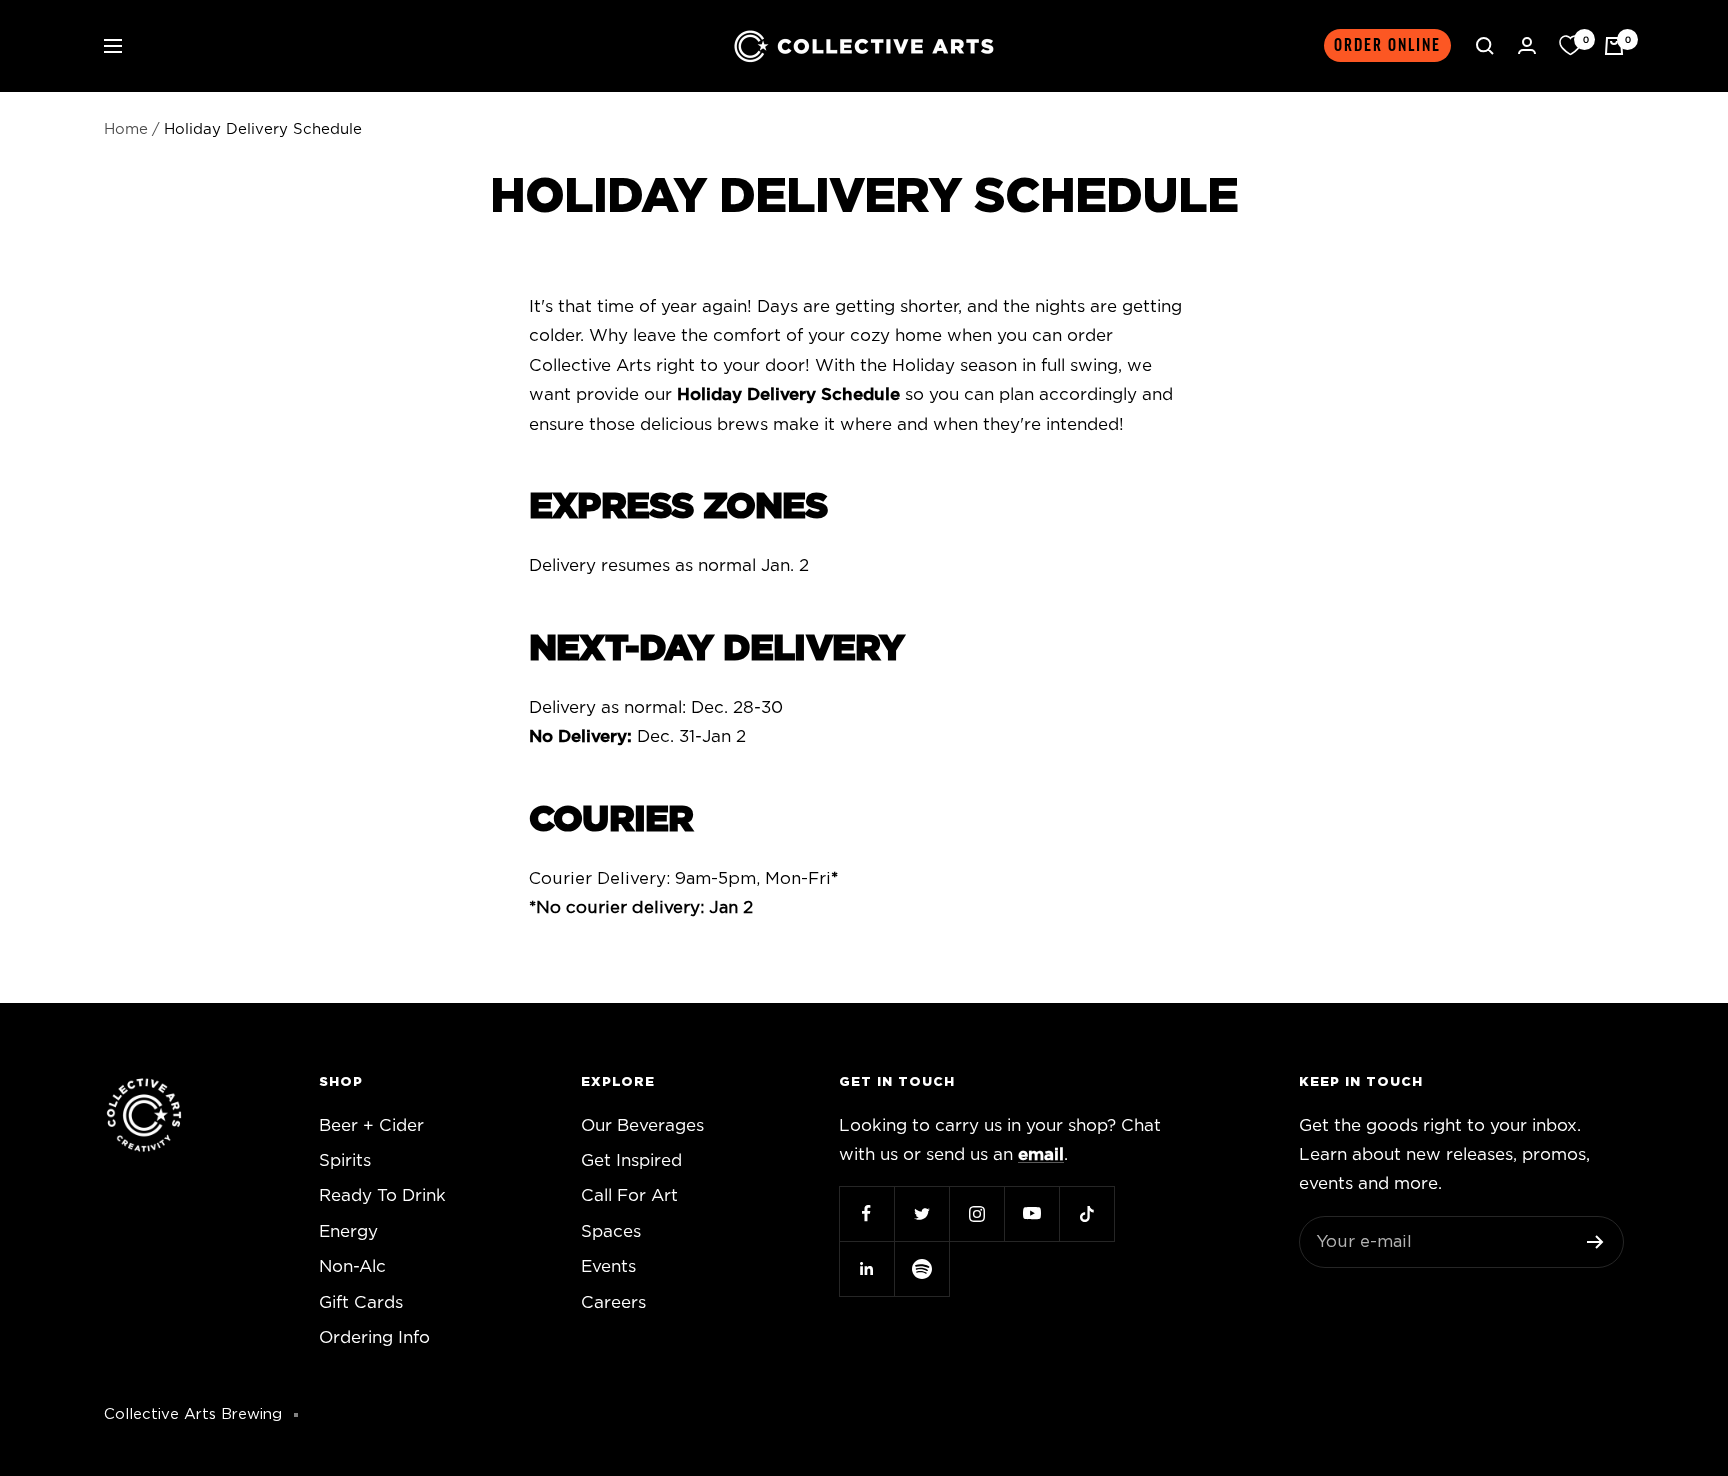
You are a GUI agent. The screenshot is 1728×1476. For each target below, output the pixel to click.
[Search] (1485, 46)
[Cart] (1614, 46)
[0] (1570, 46)
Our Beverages (642, 1125)
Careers (613, 1302)
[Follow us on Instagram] (976, 1213)
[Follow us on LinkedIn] (866, 1268)
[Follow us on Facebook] (866, 1213)
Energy (348, 1231)
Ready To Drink (382, 1195)
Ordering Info (374, 1337)
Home (126, 129)
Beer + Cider (371, 1125)
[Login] (1527, 45)
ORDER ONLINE (1387, 45)
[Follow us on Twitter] (921, 1213)
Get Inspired (631, 1160)
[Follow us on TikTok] (1086, 1213)
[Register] (1595, 1242)
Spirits (345, 1160)
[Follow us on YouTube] (1031, 1213)
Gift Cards (361, 1302)
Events (608, 1266)
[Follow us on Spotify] (921, 1268)
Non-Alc (352, 1266)
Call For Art (629, 1195)
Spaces (611, 1231)
